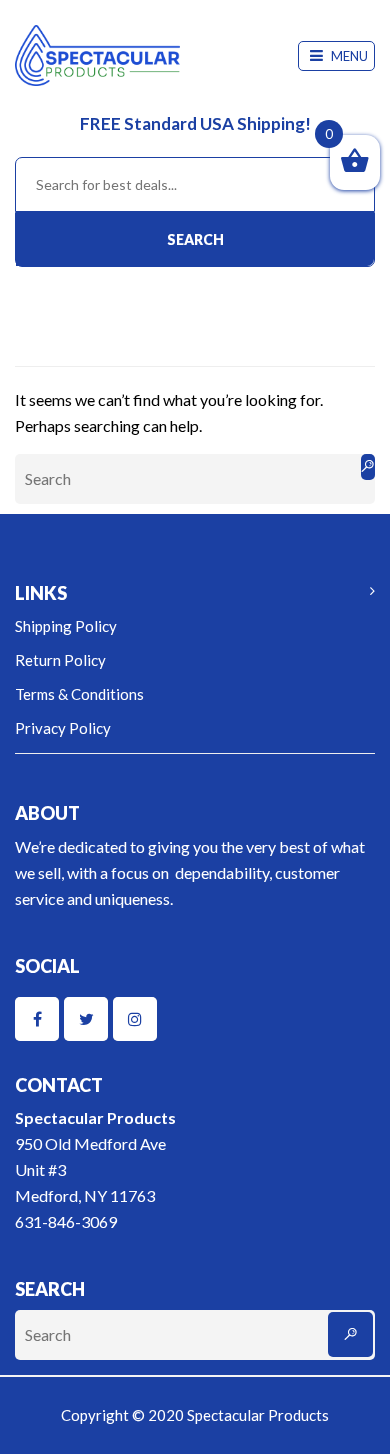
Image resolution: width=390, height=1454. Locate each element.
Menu (348, 56)
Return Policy (60, 660)
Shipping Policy (66, 626)
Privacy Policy (63, 728)
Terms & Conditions (79, 694)
